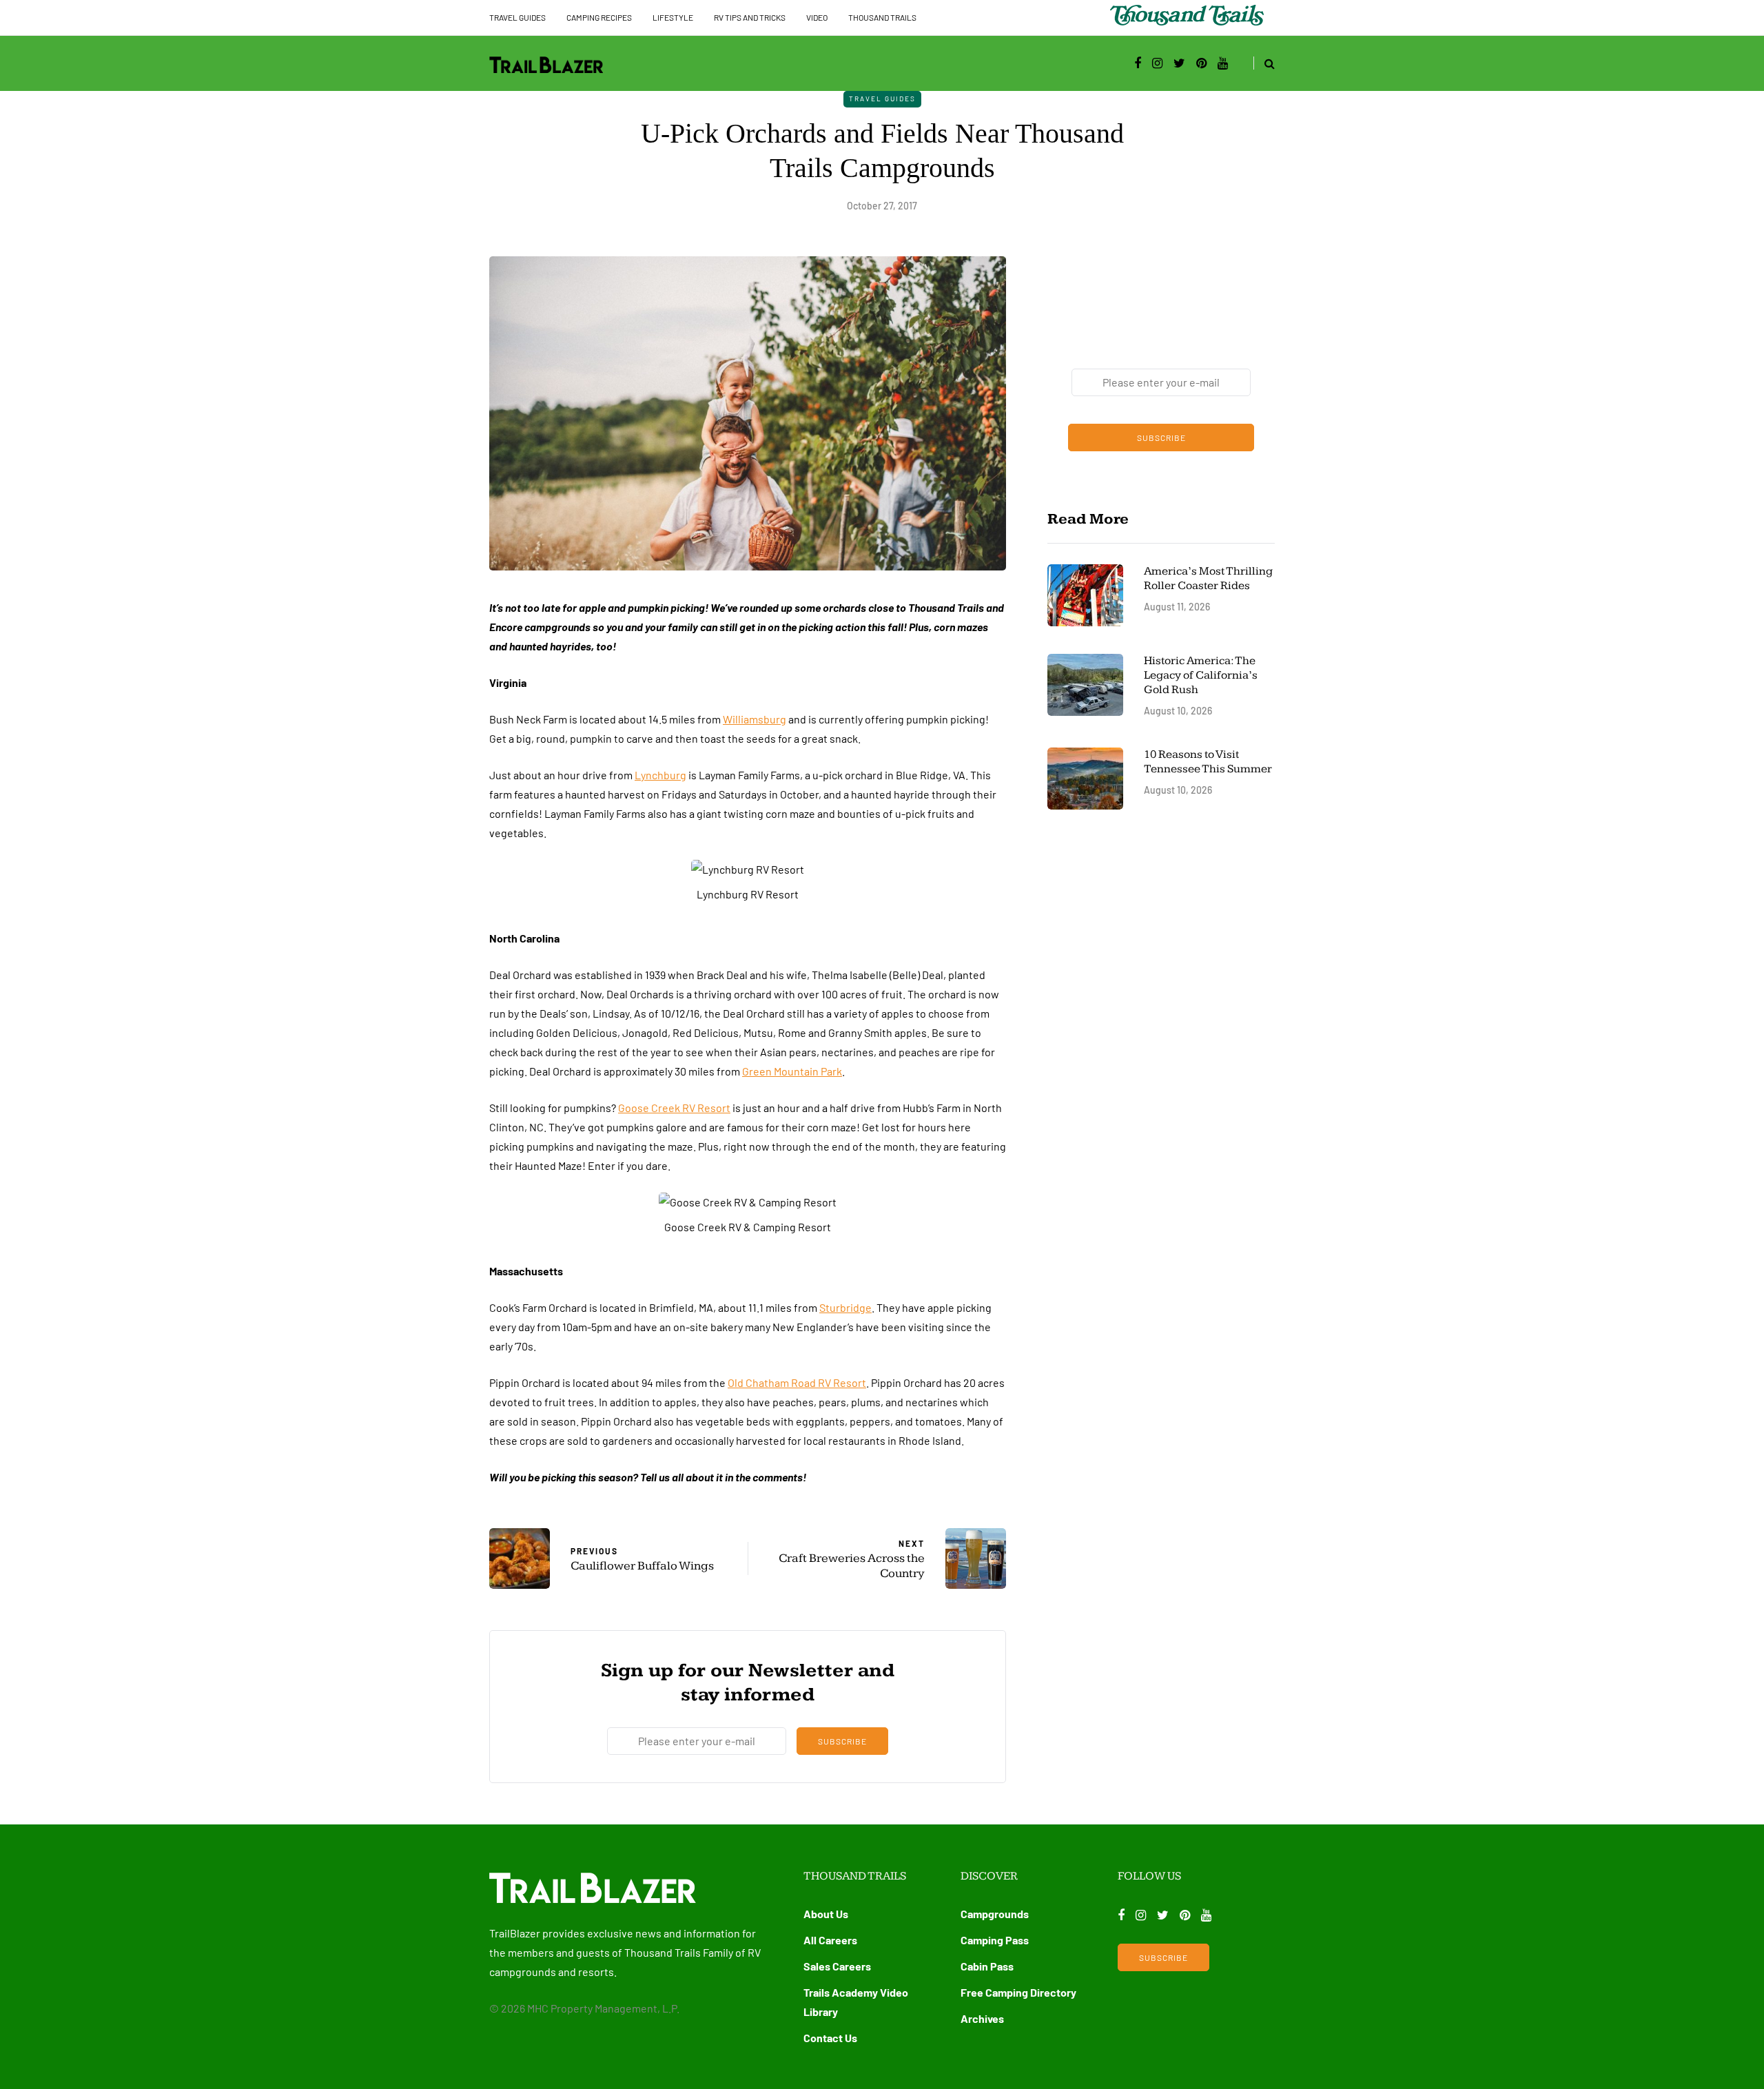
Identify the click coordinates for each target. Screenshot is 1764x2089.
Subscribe (842, 1741)
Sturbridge (845, 1307)
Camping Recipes (599, 17)
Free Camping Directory (1018, 1992)
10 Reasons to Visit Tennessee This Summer (1208, 762)
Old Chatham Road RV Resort (797, 1382)
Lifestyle (673, 17)
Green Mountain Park (792, 1071)
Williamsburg (755, 719)
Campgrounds (995, 1914)
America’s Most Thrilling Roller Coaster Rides (1208, 578)
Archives (982, 2018)
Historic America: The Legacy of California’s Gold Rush (1201, 676)
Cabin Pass (987, 1966)
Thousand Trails (882, 17)
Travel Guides (517, 17)
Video (817, 17)
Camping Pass (995, 1940)
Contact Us (830, 2038)
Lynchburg (660, 775)
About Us (826, 1914)
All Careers (830, 1940)
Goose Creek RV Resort (674, 1108)
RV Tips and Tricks (750, 17)
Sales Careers (837, 1966)
